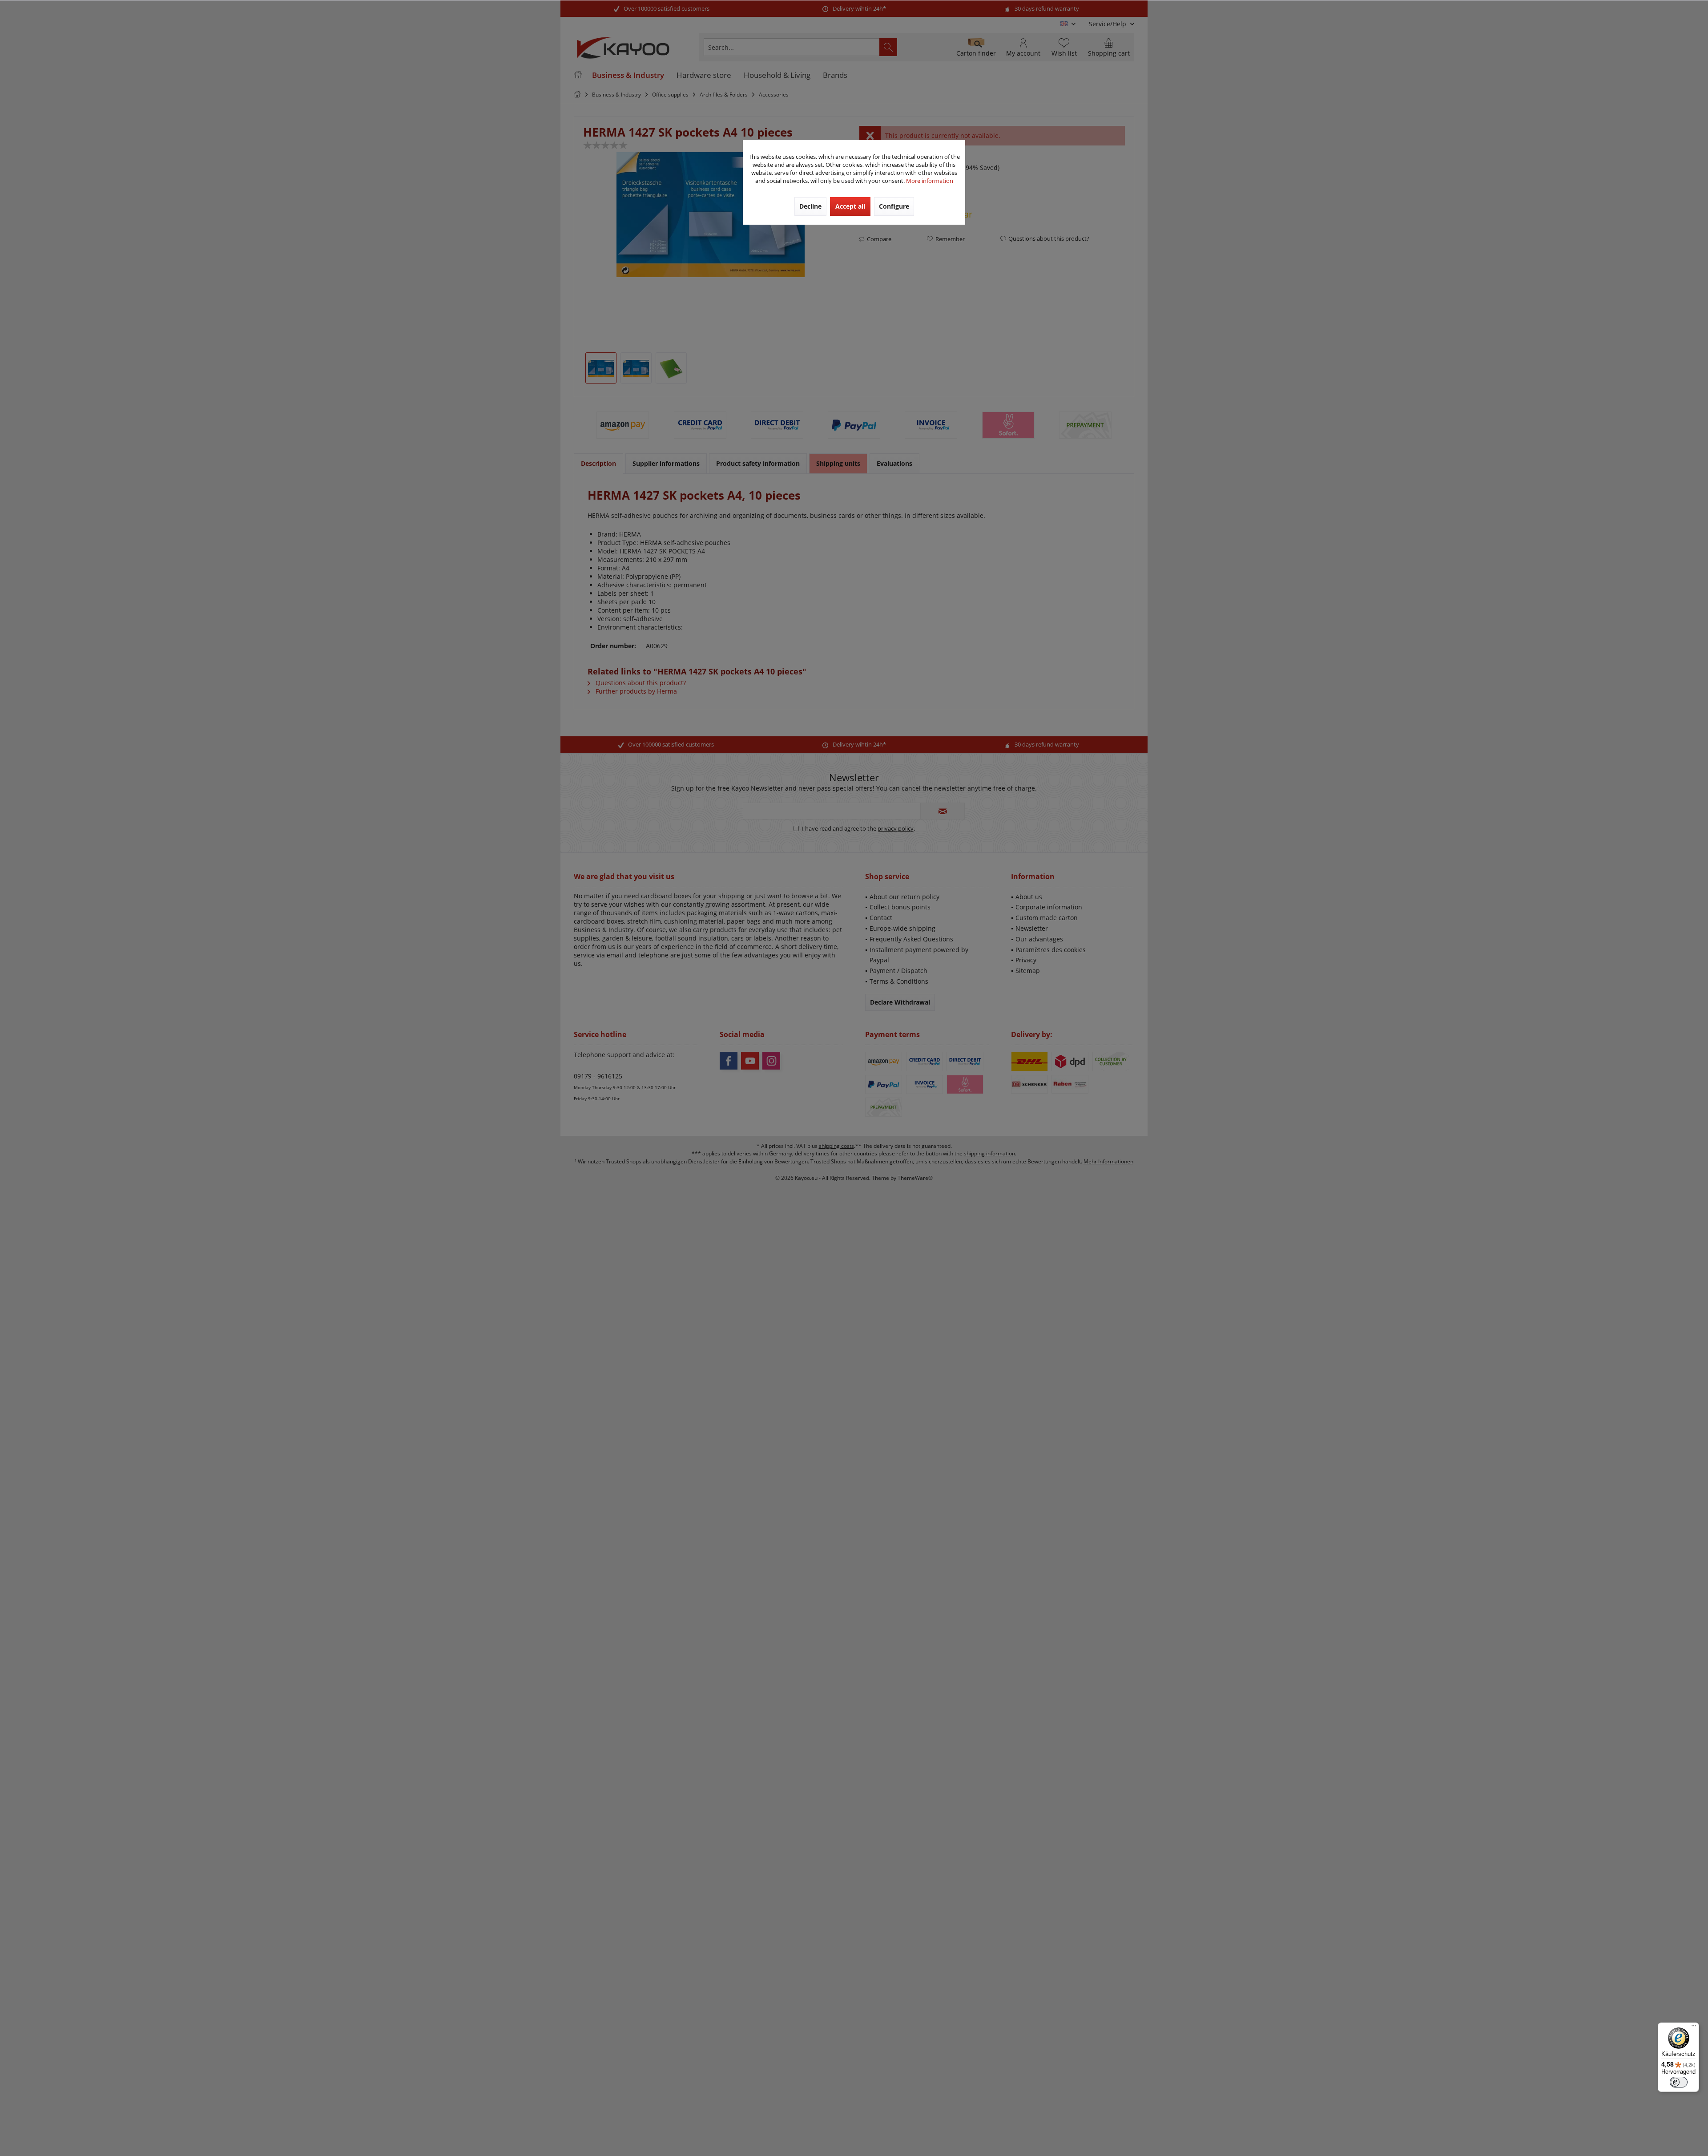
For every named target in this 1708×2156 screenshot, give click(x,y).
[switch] (1679, 2082)
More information (930, 181)
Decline (810, 206)
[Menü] (1694, 2028)
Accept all (850, 206)
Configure (894, 206)
